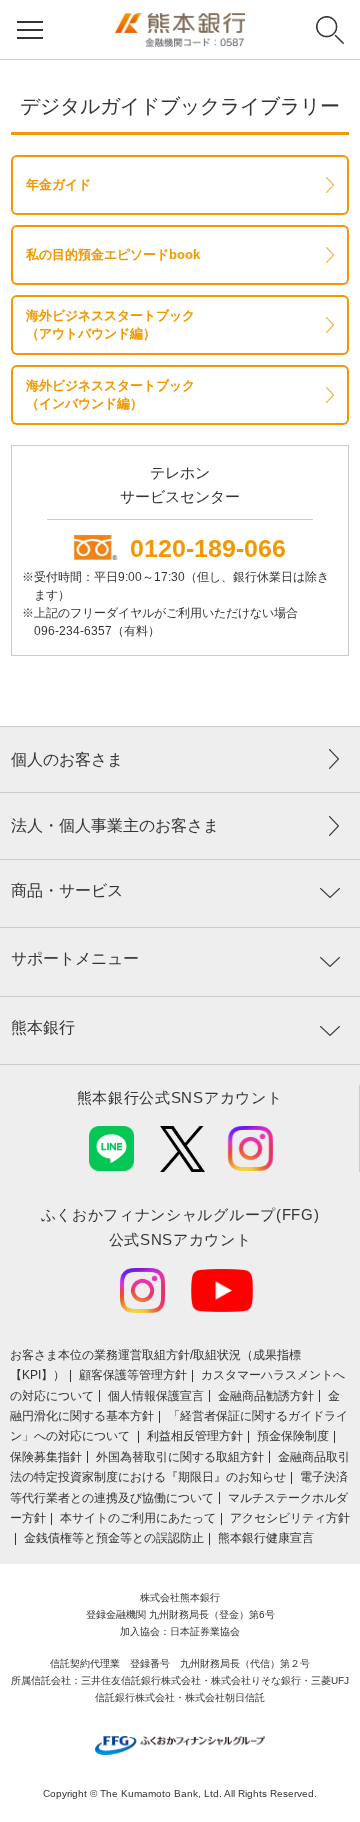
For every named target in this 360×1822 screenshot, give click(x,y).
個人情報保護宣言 (156, 1396)
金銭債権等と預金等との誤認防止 (114, 1538)
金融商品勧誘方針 (266, 1396)
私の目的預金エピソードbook (113, 254)
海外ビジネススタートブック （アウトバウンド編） (110, 324)
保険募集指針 (46, 1457)
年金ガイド (58, 184)
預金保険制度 (293, 1436)
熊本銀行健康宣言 (266, 1538)
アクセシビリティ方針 (290, 1518)
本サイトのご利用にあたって (138, 1518)
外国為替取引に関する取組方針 (180, 1457)
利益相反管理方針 (195, 1436)
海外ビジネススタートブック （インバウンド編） (110, 394)
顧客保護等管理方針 (133, 1375)
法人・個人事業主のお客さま (115, 825)
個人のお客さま (67, 759)
